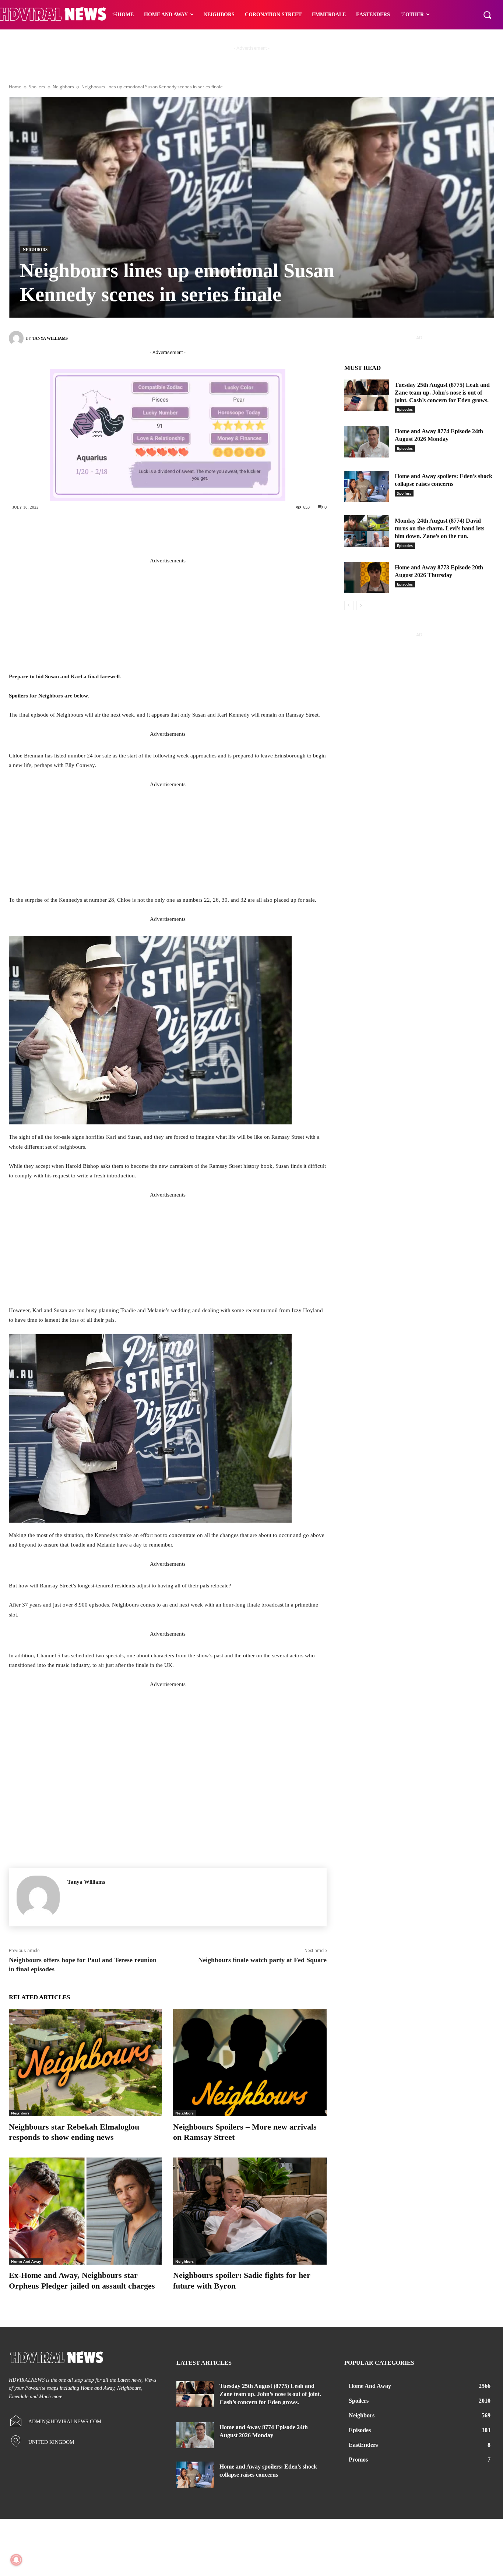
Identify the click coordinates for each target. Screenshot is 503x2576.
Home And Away (26, 2261)
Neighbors (63, 87)
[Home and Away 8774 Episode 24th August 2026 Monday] (367, 442)
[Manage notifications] (16, 2560)
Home (15, 87)
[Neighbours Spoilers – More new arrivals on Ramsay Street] (250, 2062)
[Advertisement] (168, 617)
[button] (487, 15)
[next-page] (361, 605)
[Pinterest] (196, 532)
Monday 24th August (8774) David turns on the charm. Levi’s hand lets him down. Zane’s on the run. (439, 528)
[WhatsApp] (218, 532)
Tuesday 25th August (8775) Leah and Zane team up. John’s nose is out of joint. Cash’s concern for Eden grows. (442, 393)
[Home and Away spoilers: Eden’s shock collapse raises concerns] (367, 487)
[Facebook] (151, 532)
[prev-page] (349, 605)
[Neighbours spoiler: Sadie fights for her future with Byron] (250, 2211)
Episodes (405, 409)
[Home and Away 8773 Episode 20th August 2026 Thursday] (367, 578)
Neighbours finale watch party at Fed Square (262, 1960)
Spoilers (37, 87)
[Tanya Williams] (17, 338)
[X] (173, 532)
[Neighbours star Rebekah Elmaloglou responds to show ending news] (85, 2062)
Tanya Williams (50, 338)
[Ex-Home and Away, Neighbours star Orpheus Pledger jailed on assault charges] (85, 2211)
